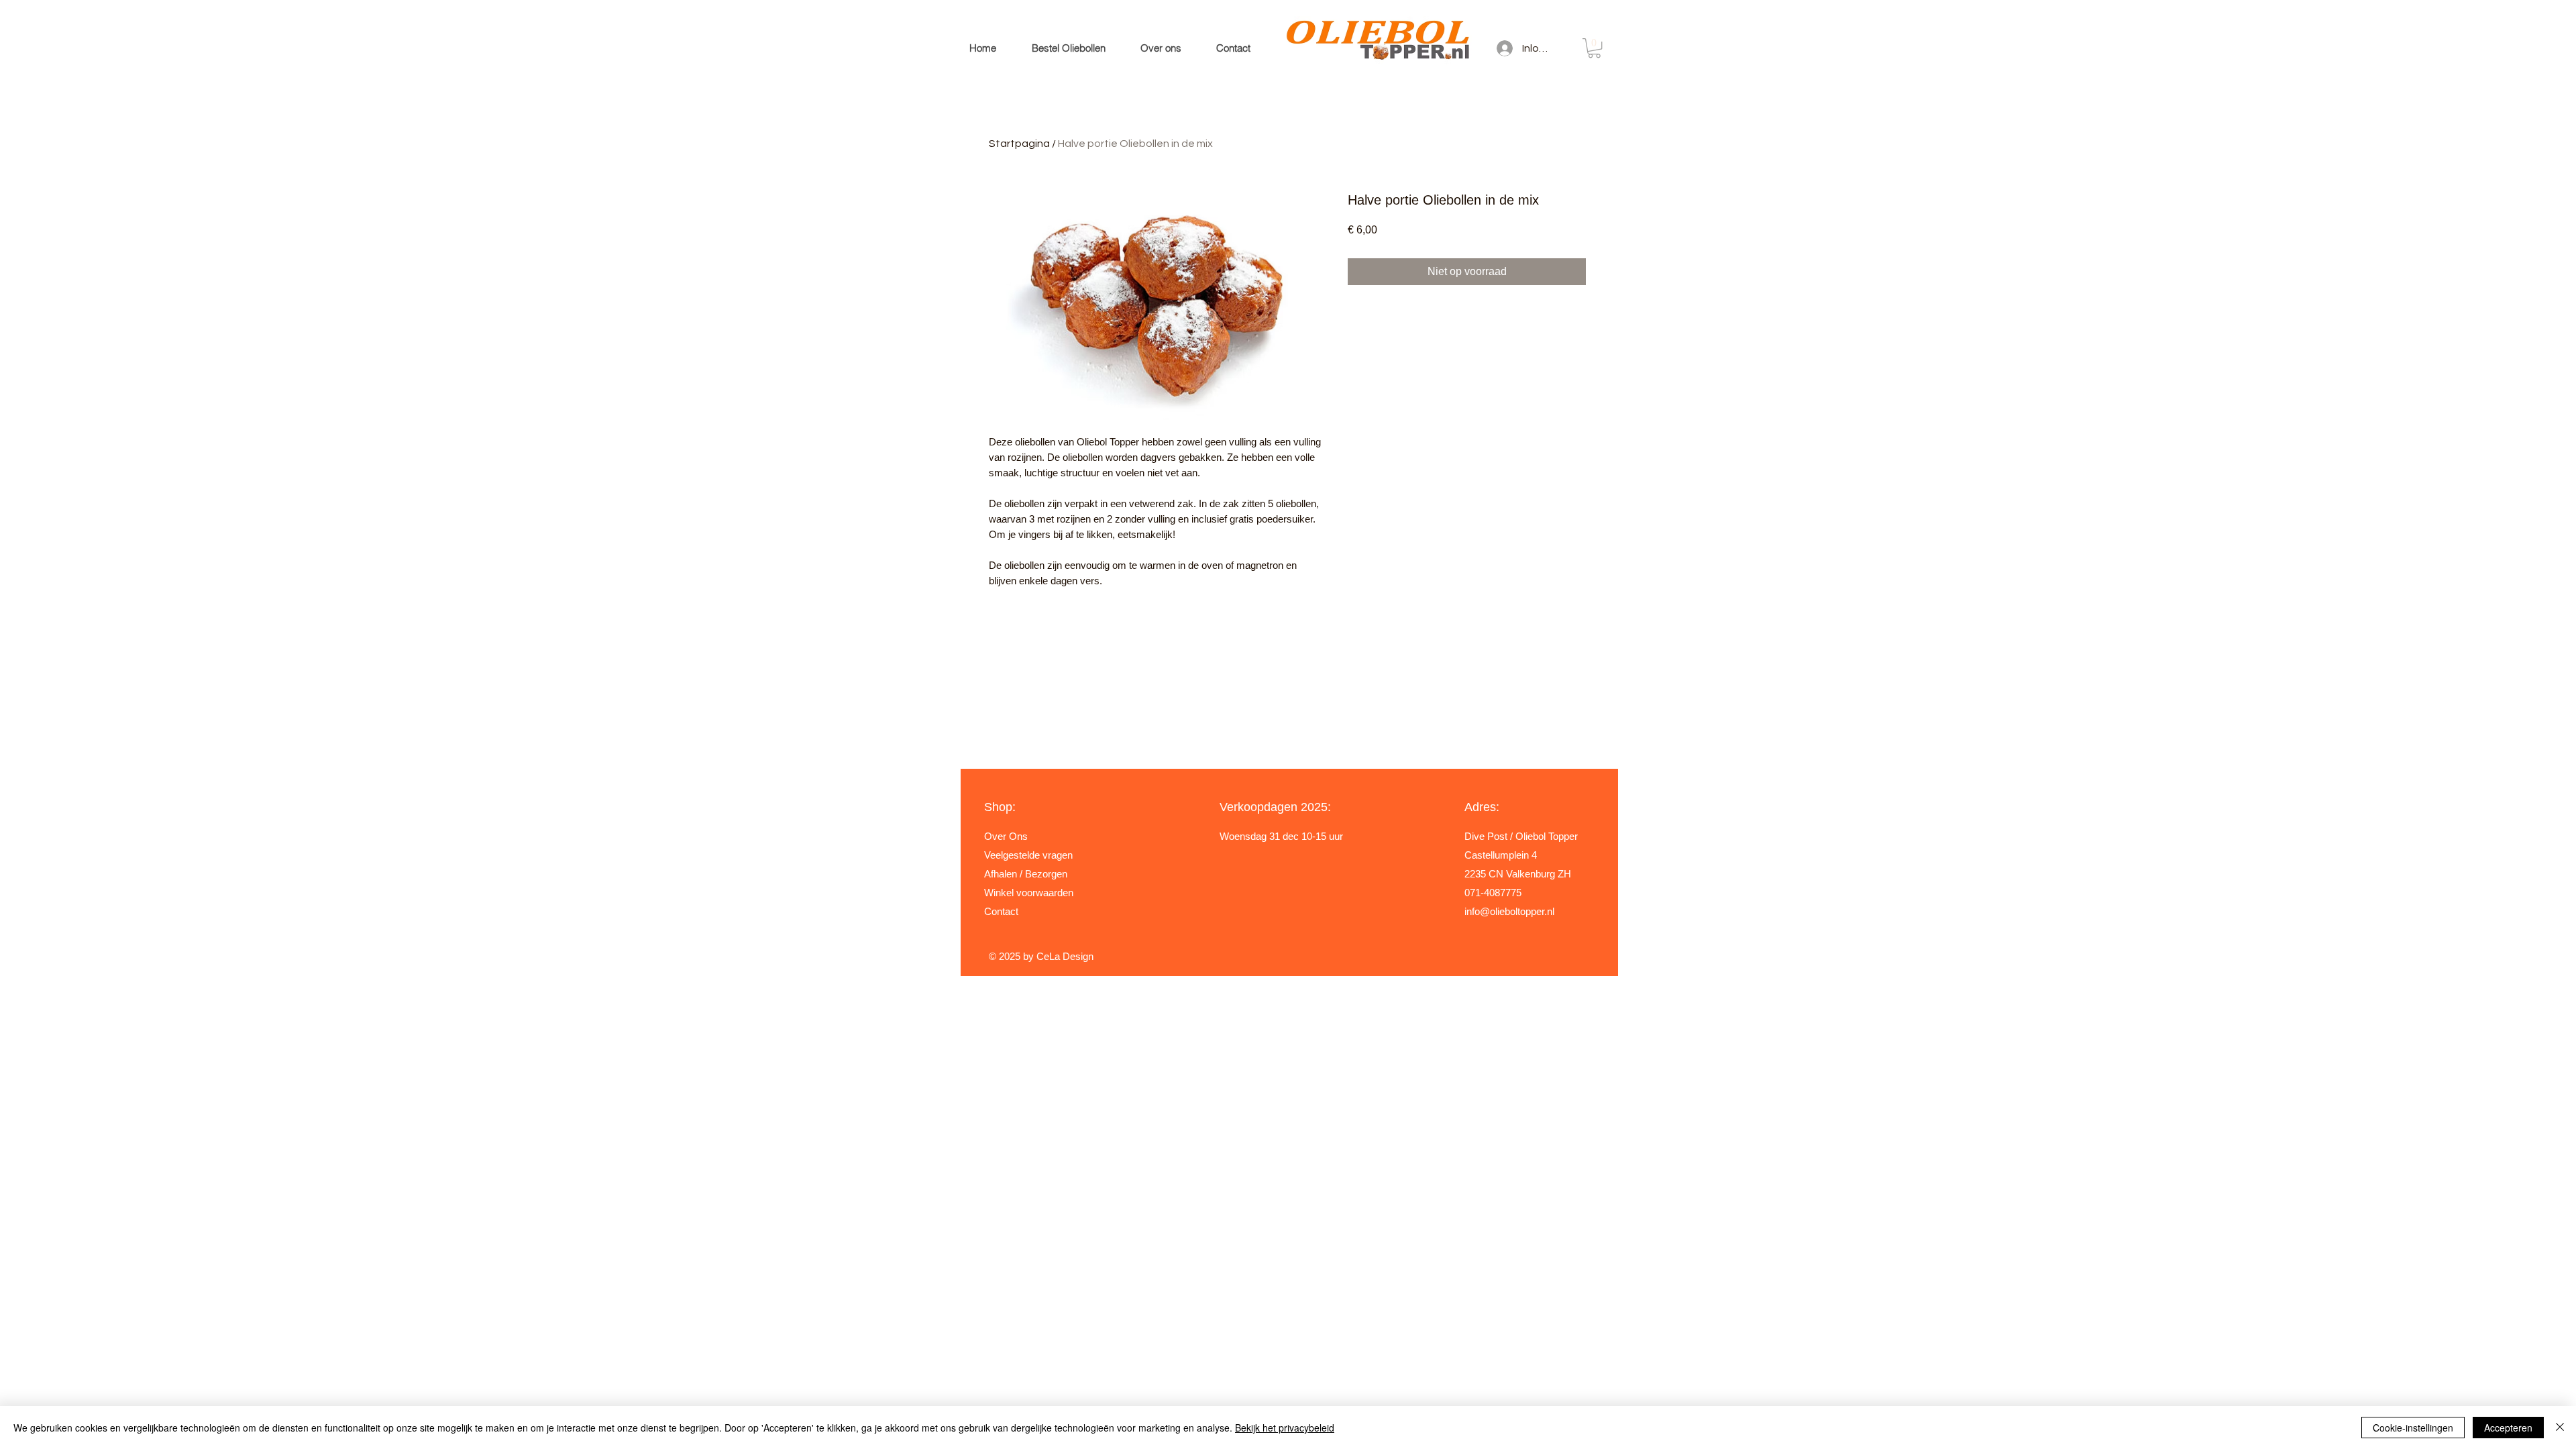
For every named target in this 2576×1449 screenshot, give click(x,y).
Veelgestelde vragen (1028, 855)
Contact (1001, 911)
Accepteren (2508, 1428)
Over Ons (1006, 836)
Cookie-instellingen (2413, 1428)
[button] (1594, 48)
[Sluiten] (2560, 1428)
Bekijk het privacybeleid (1285, 1428)
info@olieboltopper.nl (1509, 911)
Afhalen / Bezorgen (1026, 874)
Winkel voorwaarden (1029, 893)
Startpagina (1019, 144)
